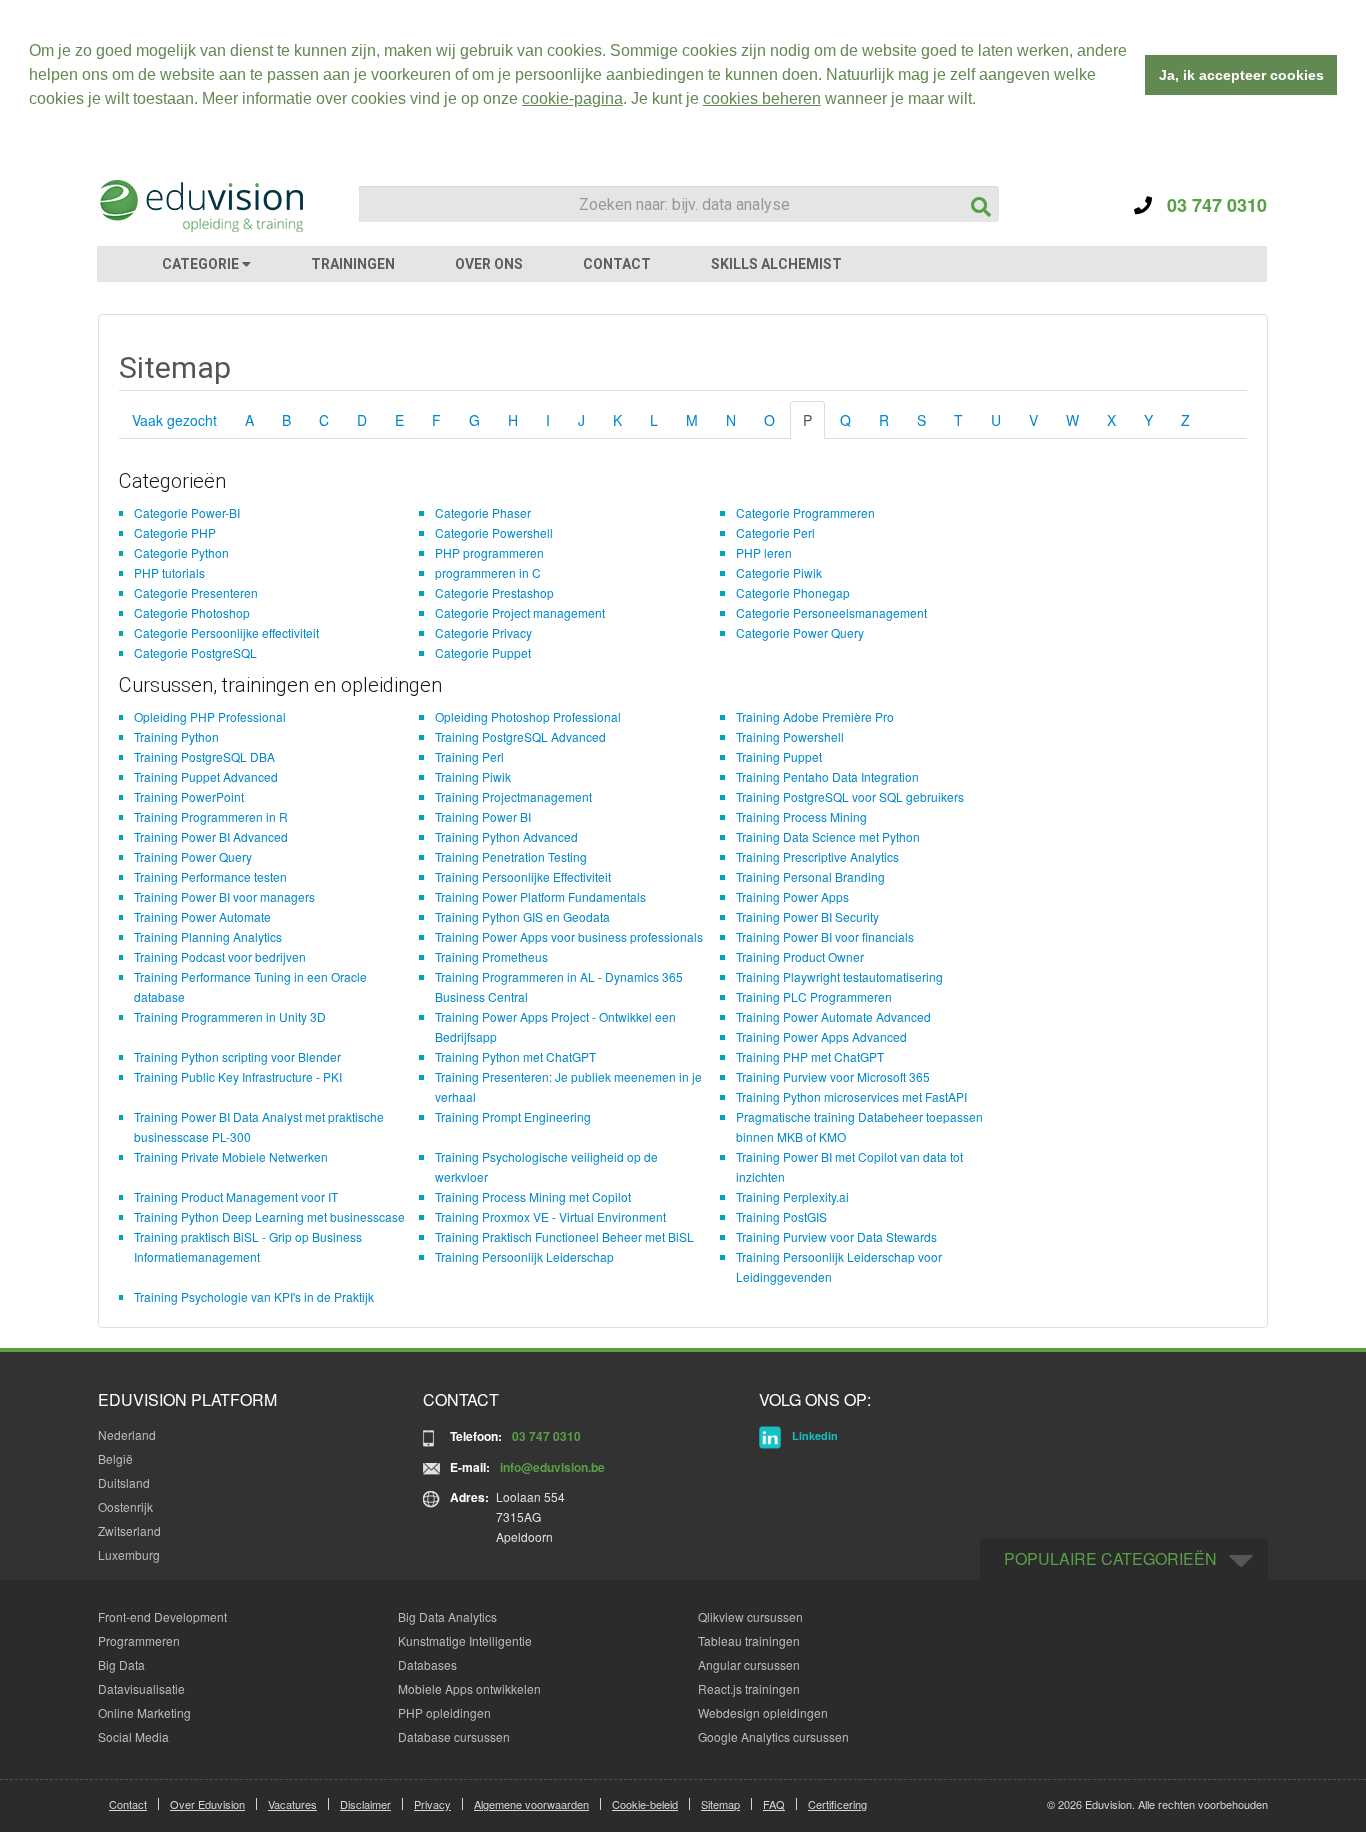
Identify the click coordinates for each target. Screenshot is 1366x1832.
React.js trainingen (749, 1688)
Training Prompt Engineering (513, 1116)
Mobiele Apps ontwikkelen (469, 1688)
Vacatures (292, 1804)
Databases (427, 1664)
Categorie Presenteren (196, 592)
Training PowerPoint (189, 796)
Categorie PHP (175, 532)
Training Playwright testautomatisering (839, 976)
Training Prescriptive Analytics (817, 856)
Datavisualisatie (141, 1688)
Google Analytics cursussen (773, 1736)
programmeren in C (488, 572)
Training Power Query (193, 856)
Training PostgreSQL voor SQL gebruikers (850, 796)
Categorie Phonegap (793, 592)
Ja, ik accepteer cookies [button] (1241, 75)
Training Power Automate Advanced (833, 1016)
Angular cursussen (749, 1664)
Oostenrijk (125, 1506)
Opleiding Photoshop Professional (528, 716)
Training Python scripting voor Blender (237, 1056)
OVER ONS (489, 264)
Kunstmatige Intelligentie (465, 1640)
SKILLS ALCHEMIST (776, 264)
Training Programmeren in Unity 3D (230, 1016)
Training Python (176, 736)
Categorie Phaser (483, 512)
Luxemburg (129, 1554)
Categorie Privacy (483, 632)
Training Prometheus (491, 956)
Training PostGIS (781, 1216)
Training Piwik (473, 776)
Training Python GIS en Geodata (522, 916)
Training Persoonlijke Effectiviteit (523, 876)
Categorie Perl (775, 532)
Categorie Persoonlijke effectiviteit (226, 632)
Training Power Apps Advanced (821, 1036)
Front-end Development (162, 1616)
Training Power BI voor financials (825, 936)
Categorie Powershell (494, 532)
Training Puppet (779, 756)
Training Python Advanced (506, 836)
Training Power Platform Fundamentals (540, 896)
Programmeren (139, 1640)
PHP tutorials (169, 572)
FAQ (774, 1804)
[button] (983, 101)
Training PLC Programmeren (814, 996)
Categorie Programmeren (805, 512)
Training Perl (469, 756)
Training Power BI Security (807, 916)
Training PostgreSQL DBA (204, 756)
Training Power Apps (792, 896)
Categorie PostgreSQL (195, 652)
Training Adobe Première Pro (815, 716)
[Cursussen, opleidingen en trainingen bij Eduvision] (200, 206)
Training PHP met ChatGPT (810, 1056)
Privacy (432, 1804)
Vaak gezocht (174, 420)
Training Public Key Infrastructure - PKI (238, 1076)
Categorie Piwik (779, 572)
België (115, 1458)
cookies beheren (762, 98)
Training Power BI (483, 816)
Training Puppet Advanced (206, 776)
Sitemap (720, 1804)
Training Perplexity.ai (792, 1196)
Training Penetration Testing (511, 856)
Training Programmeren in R (211, 816)
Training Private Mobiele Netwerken (231, 1156)
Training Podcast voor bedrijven (220, 956)
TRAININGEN (353, 264)
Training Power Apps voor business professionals (569, 936)
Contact (128, 1804)
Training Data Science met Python (828, 836)
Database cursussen (454, 1736)
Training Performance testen (210, 876)
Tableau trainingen (749, 1640)
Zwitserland (129, 1530)
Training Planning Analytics (208, 936)
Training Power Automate (202, 916)
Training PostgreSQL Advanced (520, 736)
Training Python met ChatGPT (515, 1056)
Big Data (121, 1664)
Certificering (837, 1804)
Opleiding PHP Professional (210, 716)
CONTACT (617, 264)
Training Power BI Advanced (211, 836)
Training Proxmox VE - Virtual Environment (550, 1216)
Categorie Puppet (483, 652)
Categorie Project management (520, 612)
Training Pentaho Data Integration (827, 776)
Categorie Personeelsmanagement (831, 612)
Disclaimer (365, 1804)
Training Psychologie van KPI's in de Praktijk (254, 1296)
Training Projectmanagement (513, 796)
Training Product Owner (800, 956)
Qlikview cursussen (750, 1616)
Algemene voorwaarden (531, 1804)
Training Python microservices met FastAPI (851, 1096)
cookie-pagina (572, 98)
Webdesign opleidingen (763, 1712)
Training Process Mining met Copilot (533, 1196)
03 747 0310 (1209, 205)
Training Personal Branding (810, 876)
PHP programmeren (489, 552)
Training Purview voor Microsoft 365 (833, 1076)
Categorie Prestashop (494, 592)
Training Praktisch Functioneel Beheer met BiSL (564, 1236)
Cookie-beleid (645, 1804)
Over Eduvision (207, 1804)
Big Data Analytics (447, 1616)
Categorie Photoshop (192, 612)
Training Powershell (790, 736)
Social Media (133, 1736)
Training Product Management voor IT (236, 1196)
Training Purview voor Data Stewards (836, 1236)
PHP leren (764, 552)
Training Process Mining (801, 816)
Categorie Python (181, 552)
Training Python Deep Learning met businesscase (269, 1216)
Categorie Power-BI (187, 512)
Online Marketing (144, 1712)
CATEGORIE (202, 264)
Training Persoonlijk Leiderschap (524, 1256)
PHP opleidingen (444, 1712)
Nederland (127, 1434)
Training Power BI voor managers (224, 896)
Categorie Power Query (800, 632)
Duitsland (124, 1482)
